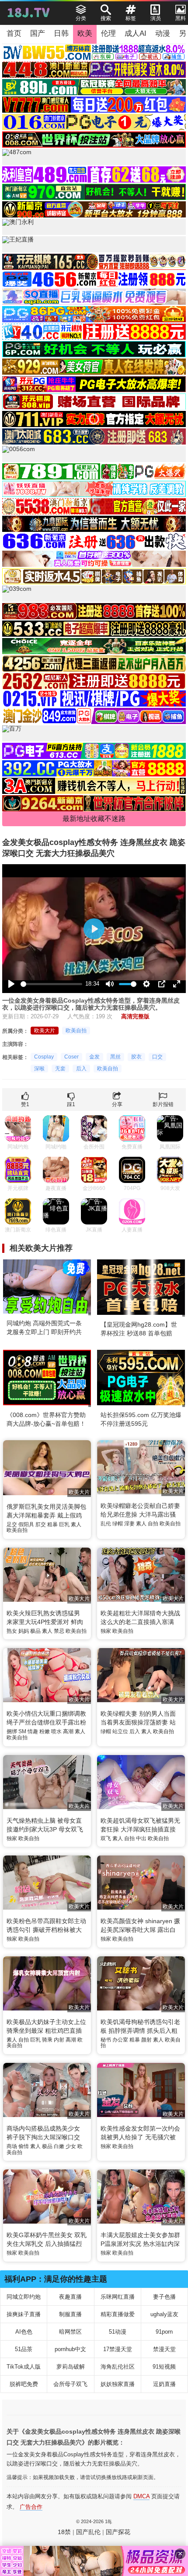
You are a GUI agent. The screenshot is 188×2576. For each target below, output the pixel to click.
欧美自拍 (76, 1031)
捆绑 (12, 1731)
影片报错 (163, 1104)
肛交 (41, 1524)
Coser (71, 1057)
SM (22, 1731)
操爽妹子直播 (24, 2314)
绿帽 (118, 1524)
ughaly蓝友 (164, 2314)
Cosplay (44, 1057)
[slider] (51, 984)
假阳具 (26, 1524)
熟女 (12, 1631)
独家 (106, 1631)
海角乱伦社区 (118, 2367)
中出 (141, 1838)
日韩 (61, 33)
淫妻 (129, 1524)
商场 (12, 2146)
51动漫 (118, 2332)
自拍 (153, 1524)
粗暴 (52, 1524)
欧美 (85, 33)
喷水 (56, 1731)
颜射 (146, 2040)
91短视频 (164, 2367)
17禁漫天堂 (118, 2349)
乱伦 (106, 1524)
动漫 (163, 33)
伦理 (108, 33)
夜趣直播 (70, 2297)
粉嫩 (45, 1731)
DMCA (141, 2496)
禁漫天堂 (164, 2349)
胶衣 (136, 1057)
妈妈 (24, 1631)
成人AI (136, 33)
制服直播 (70, 2314)
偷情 (24, 2146)
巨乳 (64, 1524)
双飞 (106, 1838)
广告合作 (31, 2507)
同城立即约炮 (24, 2297)
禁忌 (59, 1631)
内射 (59, 2040)
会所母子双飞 (70, 2384)
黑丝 (115, 1057)
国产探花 (118, 2532)
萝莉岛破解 (71, 2367)
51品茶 (24, 2349)
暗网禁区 (70, 2332)
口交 (157, 1057)
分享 (117, 1104)
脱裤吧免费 (24, 2384)
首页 (14, 33)
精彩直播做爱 (118, 2314)
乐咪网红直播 (118, 2297)
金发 (94, 1057)
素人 (76, 1524)
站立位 (120, 1731)
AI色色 (24, 2332)
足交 (12, 1524)
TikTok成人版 (24, 2367)
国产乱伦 (88, 2532)
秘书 (106, 2040)
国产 (38, 33)
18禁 (64, 2532)
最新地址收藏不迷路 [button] (94, 819)
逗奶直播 (164, 2384)
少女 (71, 2146)
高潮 (68, 1731)
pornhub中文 (70, 2349)
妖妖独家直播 (118, 2384)
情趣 (33, 1731)
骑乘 (47, 2040)
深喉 (39, 1069)
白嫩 (59, 2146)
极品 (35, 1631)
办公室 (120, 2040)
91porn (164, 2332)
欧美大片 (45, 1031)
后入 (81, 1069)
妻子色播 (164, 2297)
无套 (60, 1069)
